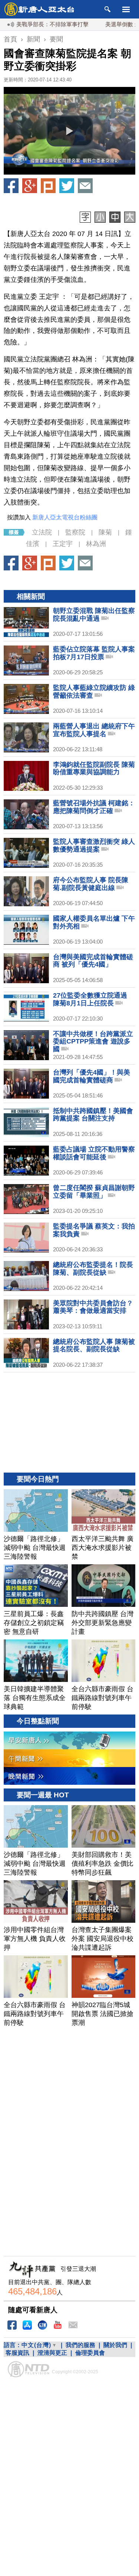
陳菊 (105, 532)
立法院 (42, 532)
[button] (70, 131)
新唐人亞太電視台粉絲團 (65, 517)
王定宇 (63, 544)
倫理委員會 (90, 2353)
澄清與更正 (52, 2353)
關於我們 (115, 2345)
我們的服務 (80, 2345)
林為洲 (96, 544)
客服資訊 (17, 2353)
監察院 (75, 532)
